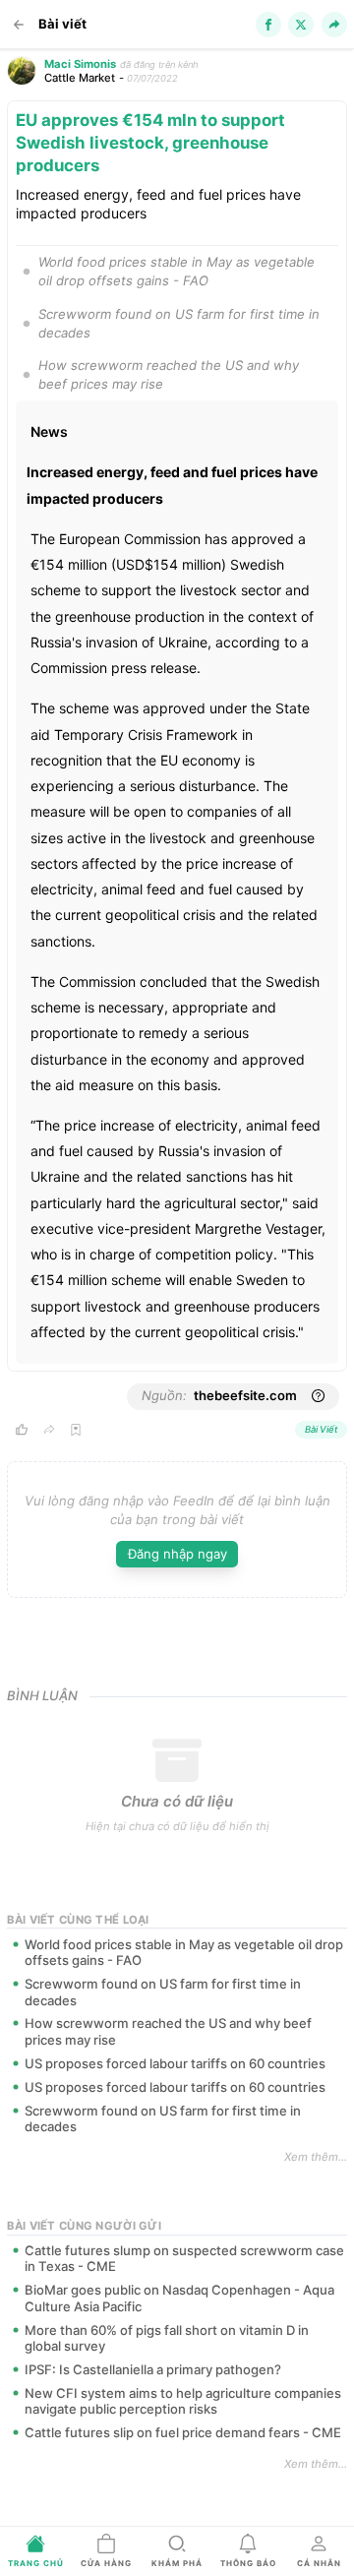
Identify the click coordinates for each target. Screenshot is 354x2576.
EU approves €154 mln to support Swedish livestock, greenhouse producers (150, 143)
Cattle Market (80, 78)
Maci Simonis (80, 64)
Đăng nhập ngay (177, 1554)
